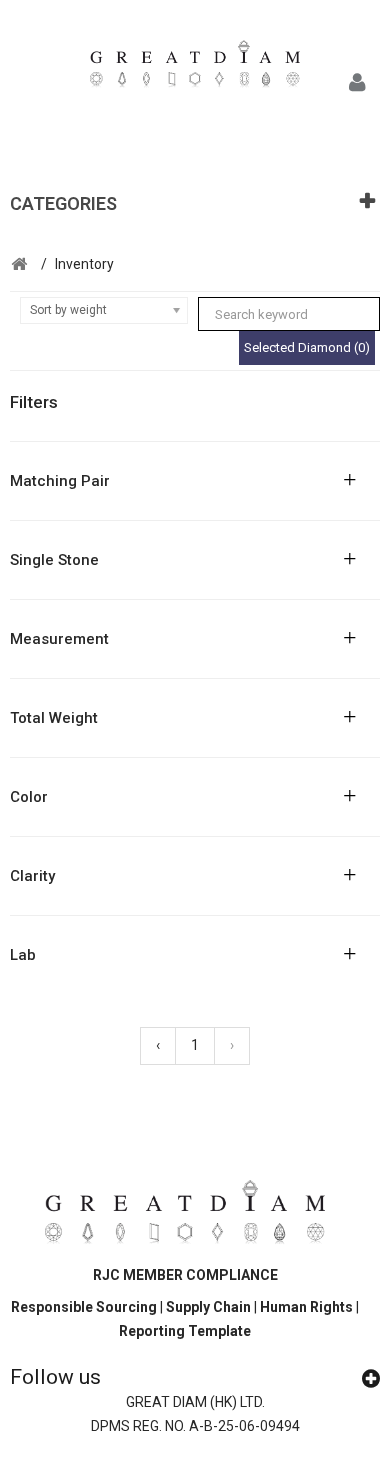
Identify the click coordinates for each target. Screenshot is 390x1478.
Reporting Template (185, 1331)
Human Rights (308, 1307)
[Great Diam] (195, 68)
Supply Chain (210, 1307)
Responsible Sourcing (84, 1307)
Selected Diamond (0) (307, 347)
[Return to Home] (19, 264)
